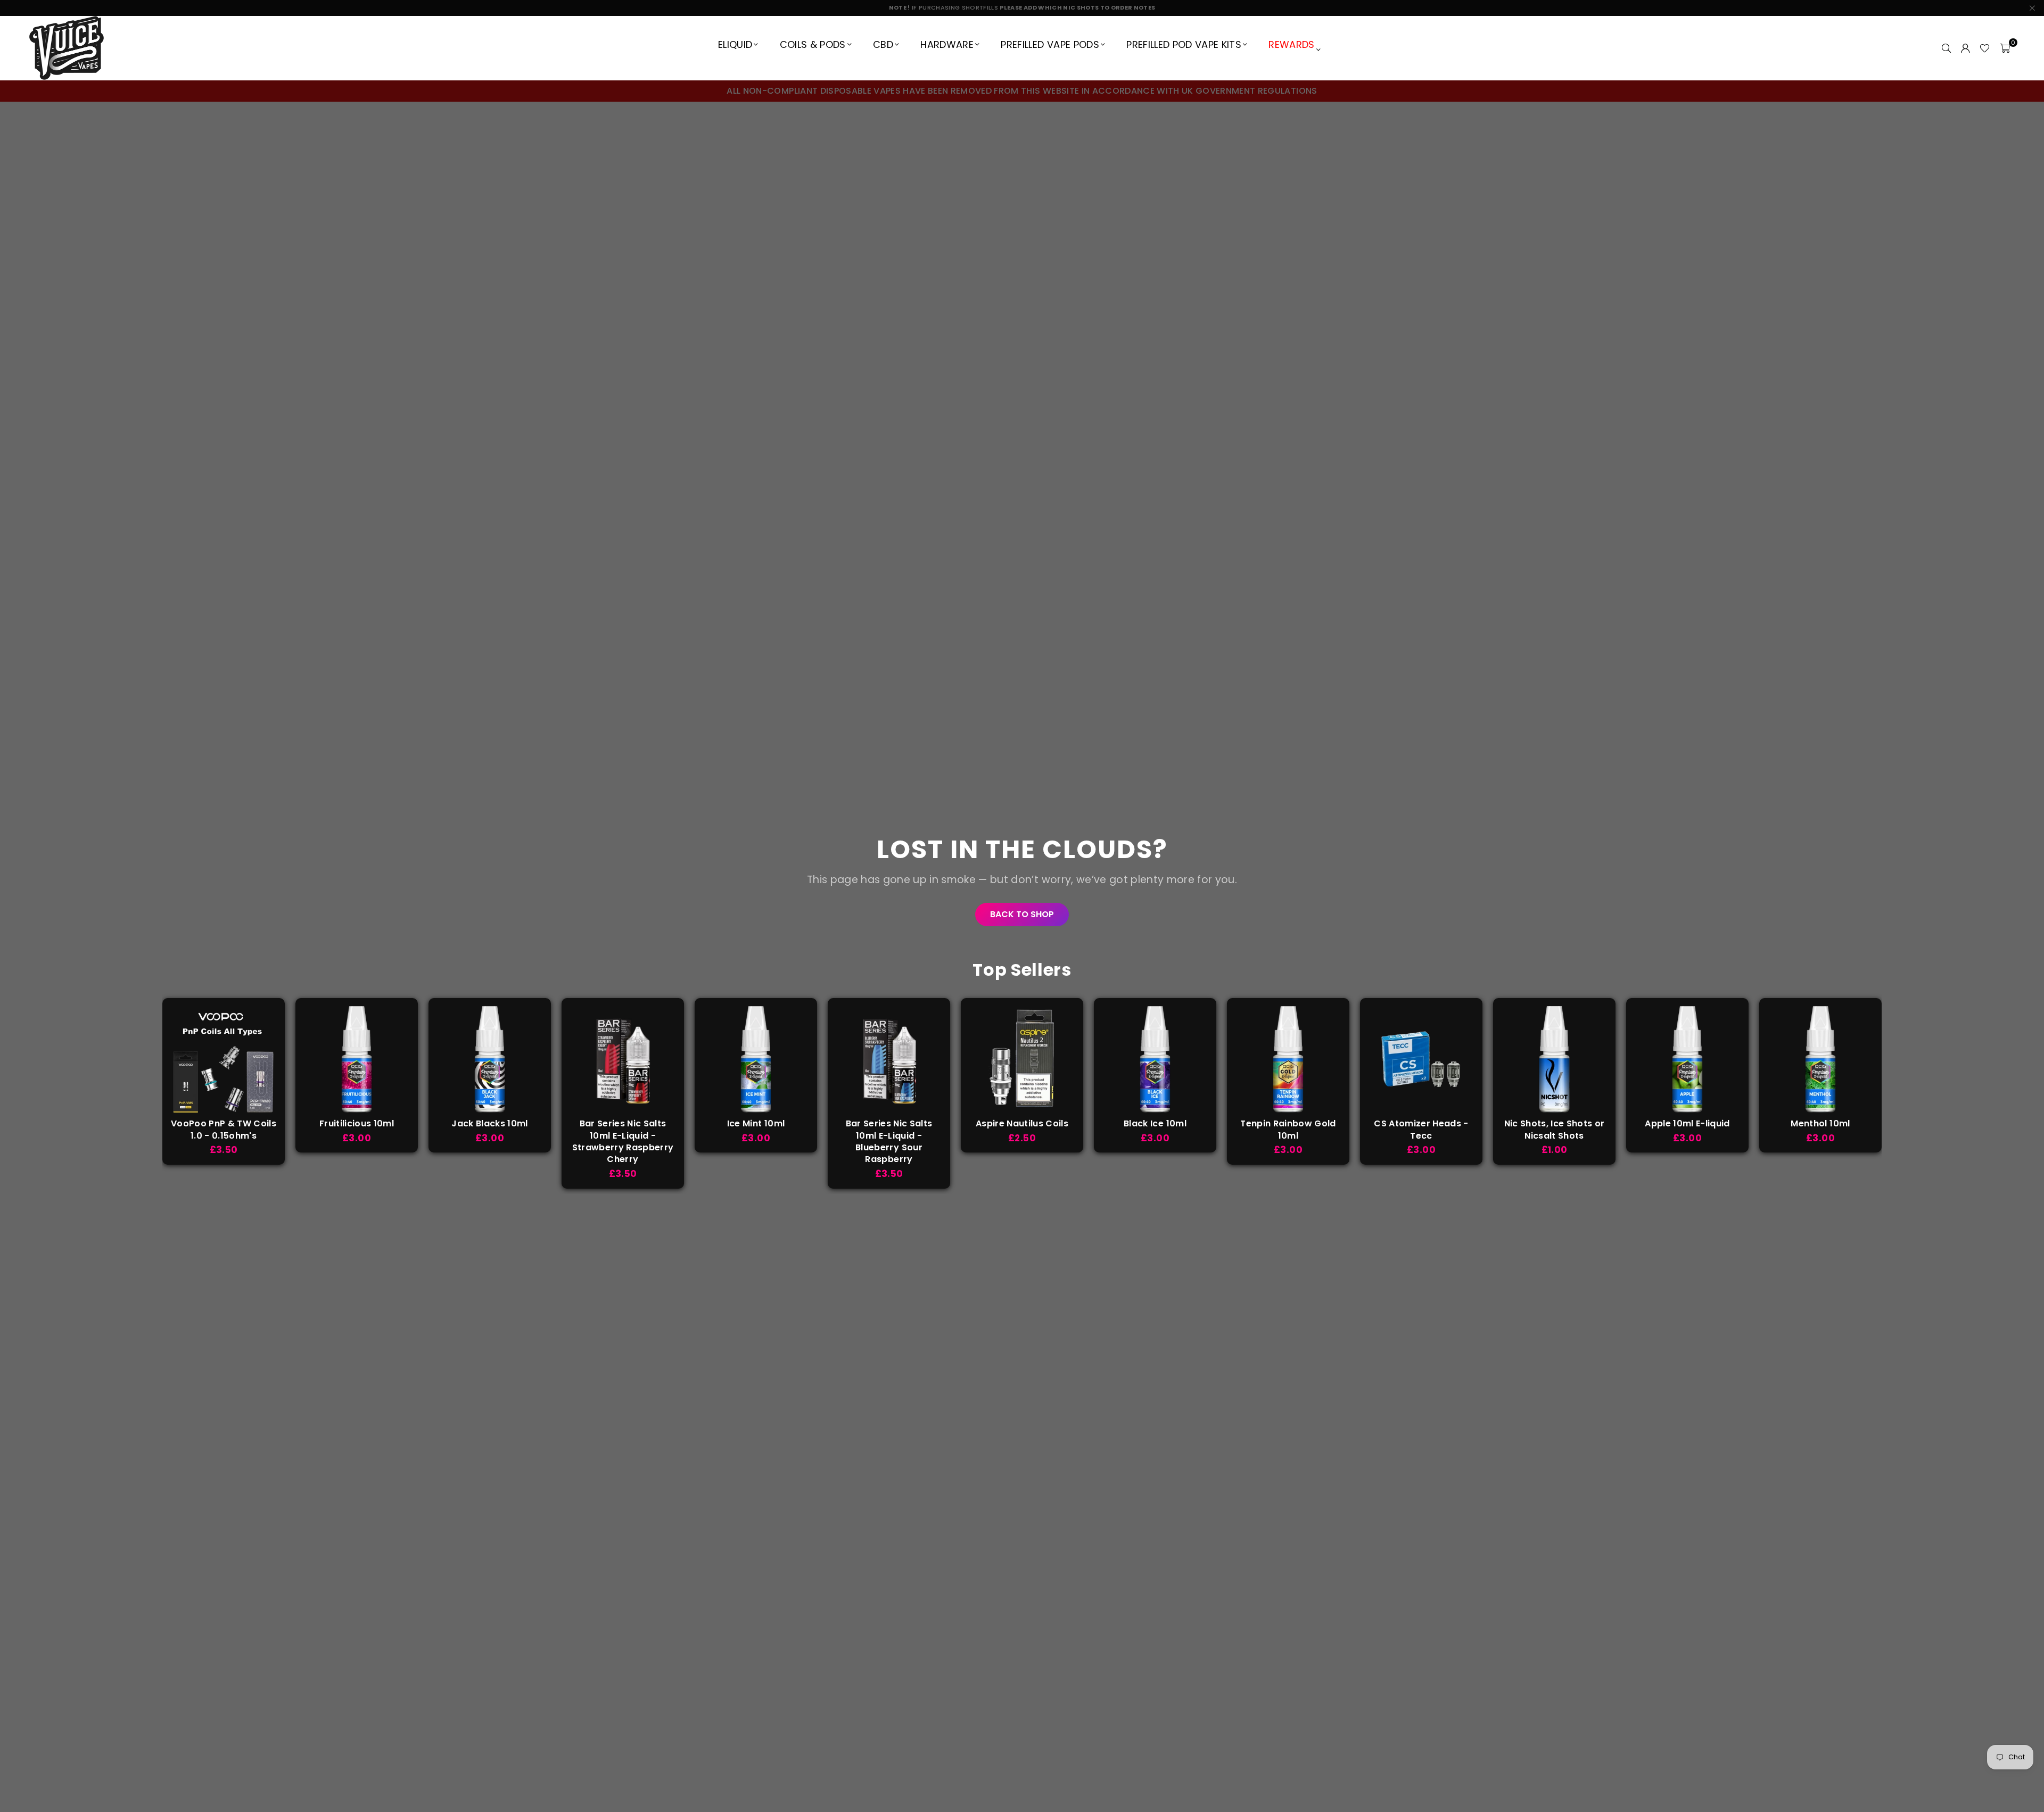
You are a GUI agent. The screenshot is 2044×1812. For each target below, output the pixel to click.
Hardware (947, 44)
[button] (2005, 48)
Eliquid (735, 44)
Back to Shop (1022, 914)
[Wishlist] (1985, 48)
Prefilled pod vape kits (1184, 44)
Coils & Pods (813, 44)
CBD (883, 44)
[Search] (1946, 48)
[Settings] (1965, 48)
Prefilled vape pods (1050, 44)
